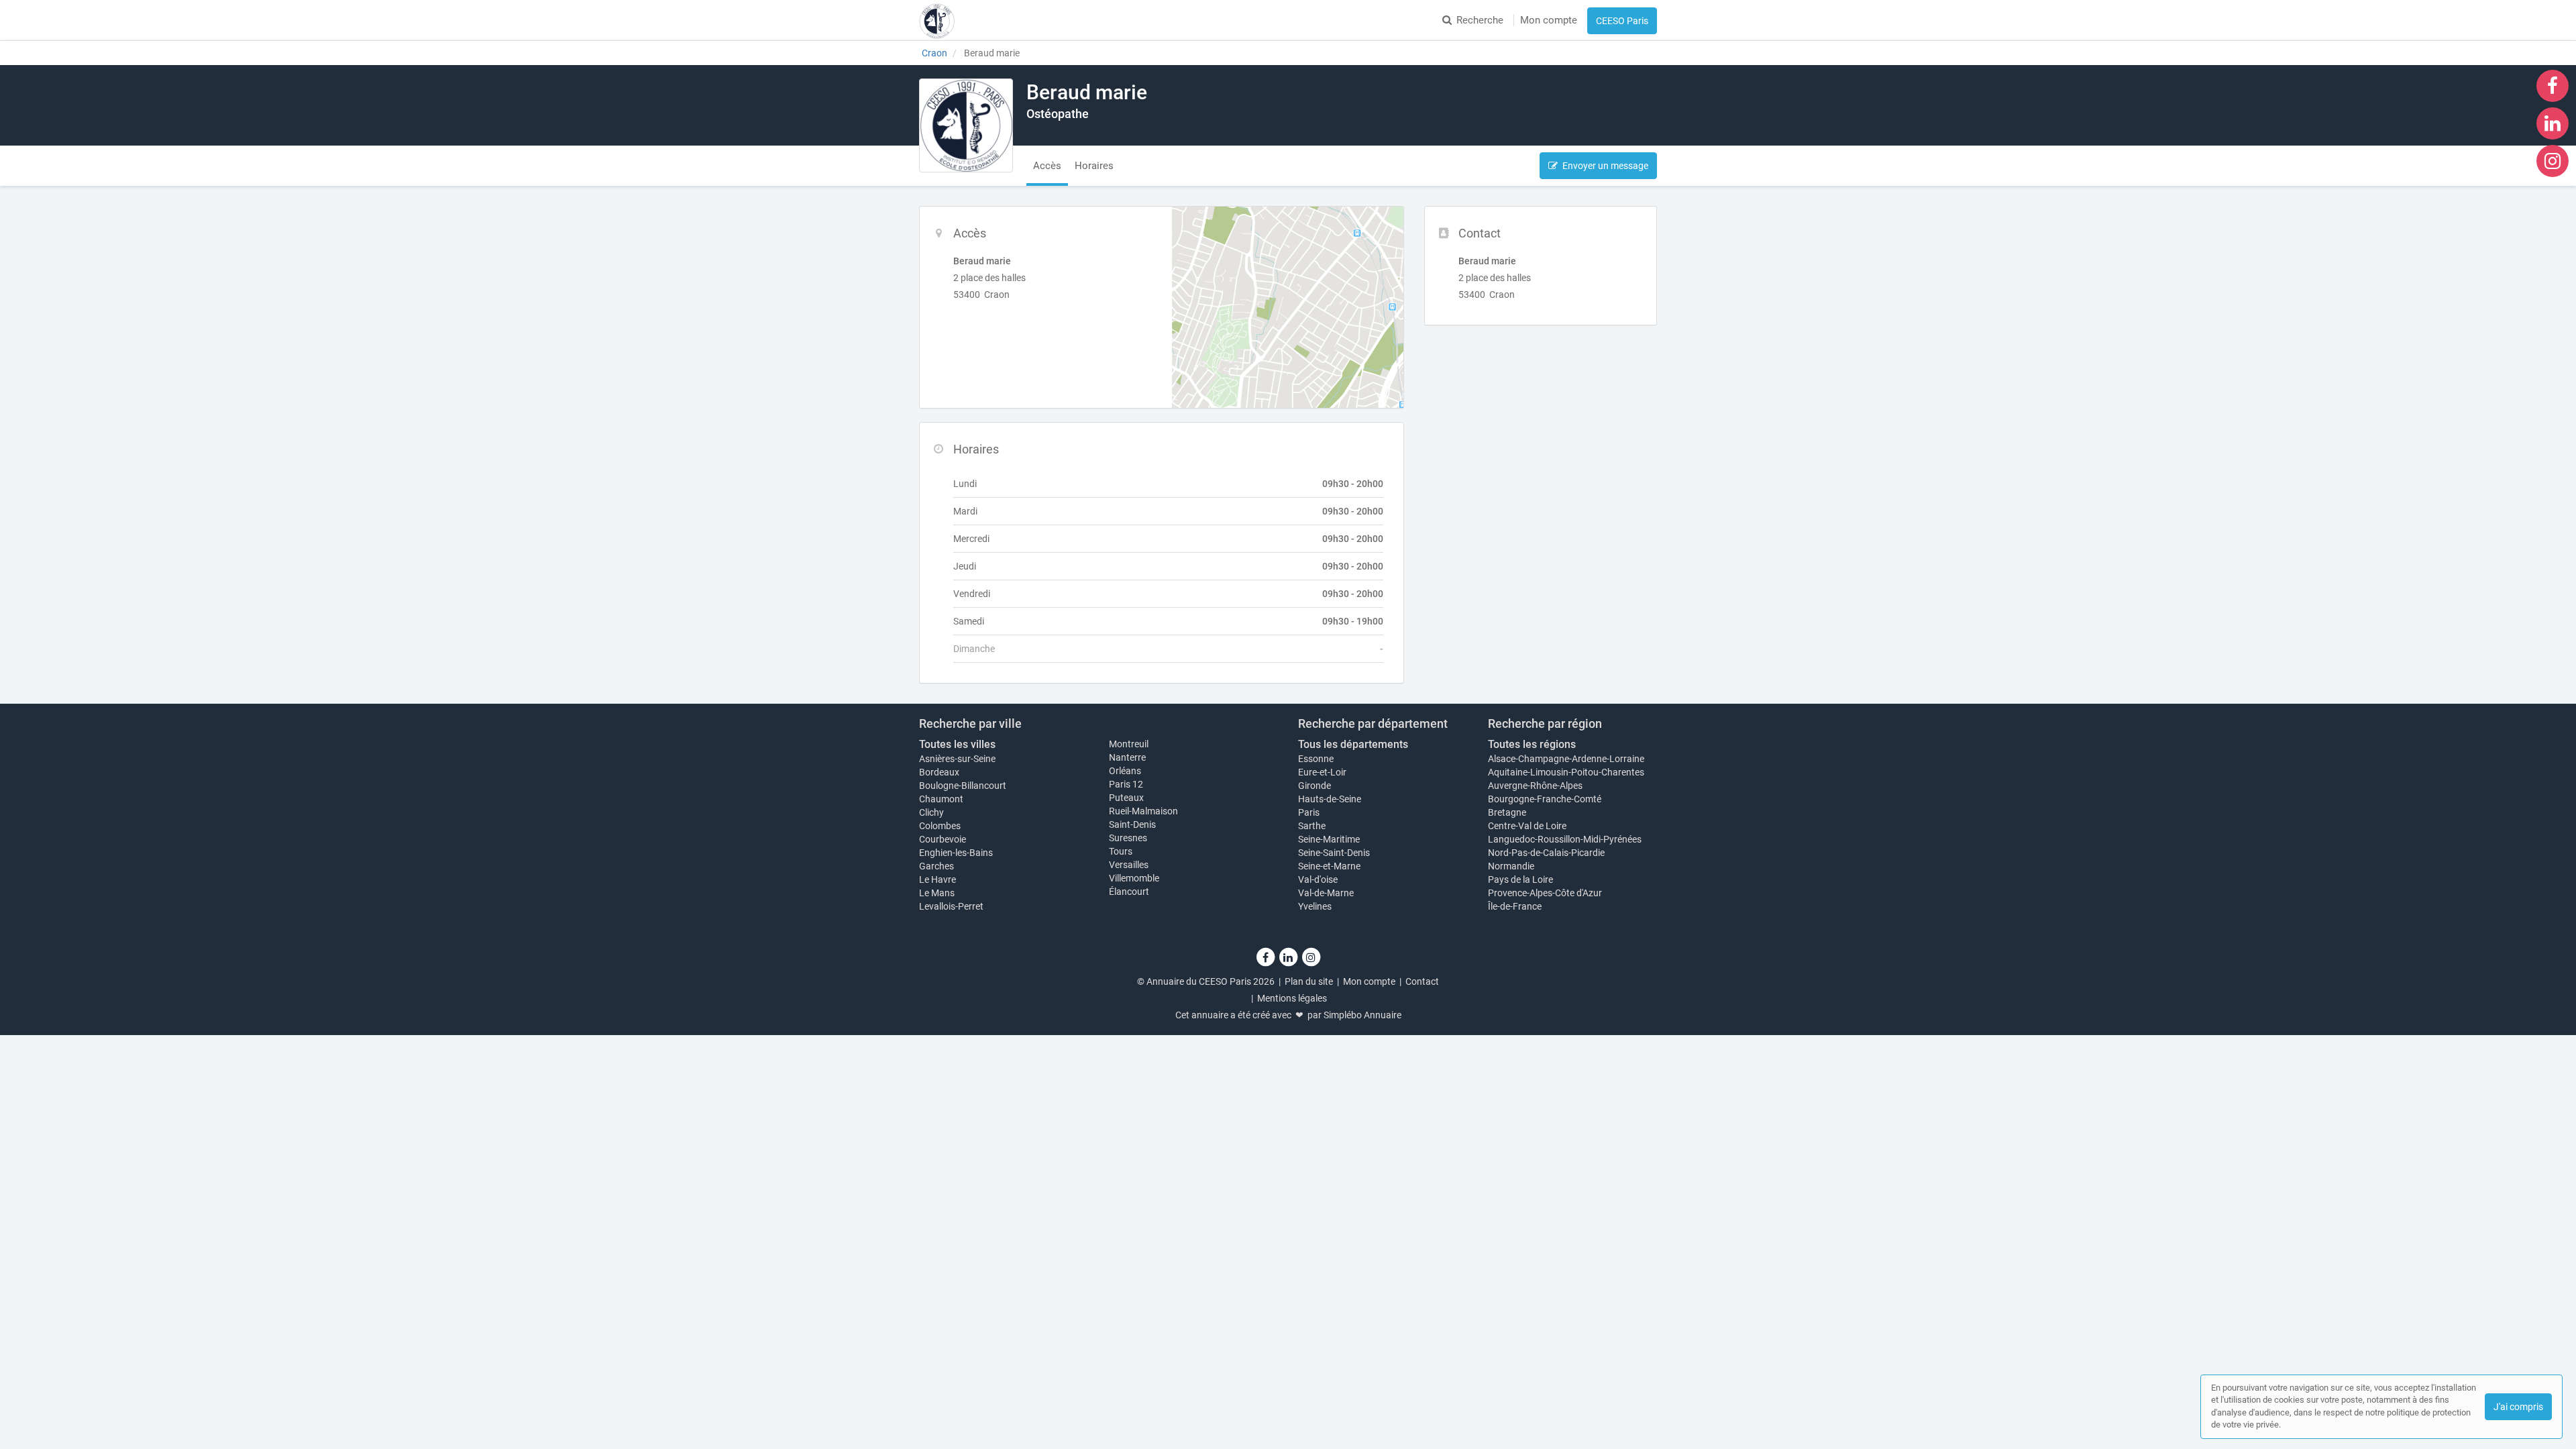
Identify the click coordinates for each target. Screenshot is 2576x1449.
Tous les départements (1353, 744)
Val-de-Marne (1326, 893)
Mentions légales (1292, 998)
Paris (1309, 812)
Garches (936, 866)
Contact (1422, 981)
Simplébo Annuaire (1362, 1015)
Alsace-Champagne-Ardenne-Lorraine (1566, 759)
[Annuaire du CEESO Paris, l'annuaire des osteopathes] (937, 20)
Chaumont (941, 799)
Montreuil (1129, 744)
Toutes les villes (957, 744)
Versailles (1129, 865)
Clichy (931, 812)
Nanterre (1127, 757)
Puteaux (1126, 798)
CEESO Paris (1622, 21)
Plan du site (1309, 981)
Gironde (1314, 786)
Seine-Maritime (1329, 839)
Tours (1121, 851)
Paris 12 (1126, 784)
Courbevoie (943, 839)
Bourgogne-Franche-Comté (1545, 799)
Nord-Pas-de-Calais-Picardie (1546, 853)
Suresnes (1128, 838)
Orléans (1125, 771)
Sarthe (1312, 826)
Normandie (1511, 866)
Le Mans (937, 893)
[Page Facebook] (2553, 85)
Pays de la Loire (1520, 879)
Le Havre (937, 879)
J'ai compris (2518, 1407)
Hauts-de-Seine (1330, 799)
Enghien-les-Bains (956, 853)
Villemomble (1134, 878)
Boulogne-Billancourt (963, 786)
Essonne (1316, 759)
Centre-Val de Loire (1527, 826)
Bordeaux (939, 772)
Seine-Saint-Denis (1334, 853)
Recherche (1480, 20)
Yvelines (1315, 906)
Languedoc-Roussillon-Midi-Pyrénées (1565, 839)
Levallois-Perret (951, 906)
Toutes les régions (1532, 744)
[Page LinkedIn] (2553, 123)
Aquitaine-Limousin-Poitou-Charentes (1566, 772)
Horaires (1094, 166)
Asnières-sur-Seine (957, 759)
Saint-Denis (1132, 824)
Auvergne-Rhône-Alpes (1535, 786)
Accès (1047, 166)
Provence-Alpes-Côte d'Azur (1545, 893)
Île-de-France (1515, 906)
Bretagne (1507, 812)
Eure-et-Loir (1322, 772)
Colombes (940, 826)
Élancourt (1129, 892)
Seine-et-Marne (1329, 866)
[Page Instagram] (2553, 160)
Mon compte (1549, 20)
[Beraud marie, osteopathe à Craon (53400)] (966, 125)
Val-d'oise (1318, 879)
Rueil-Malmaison (1143, 811)
